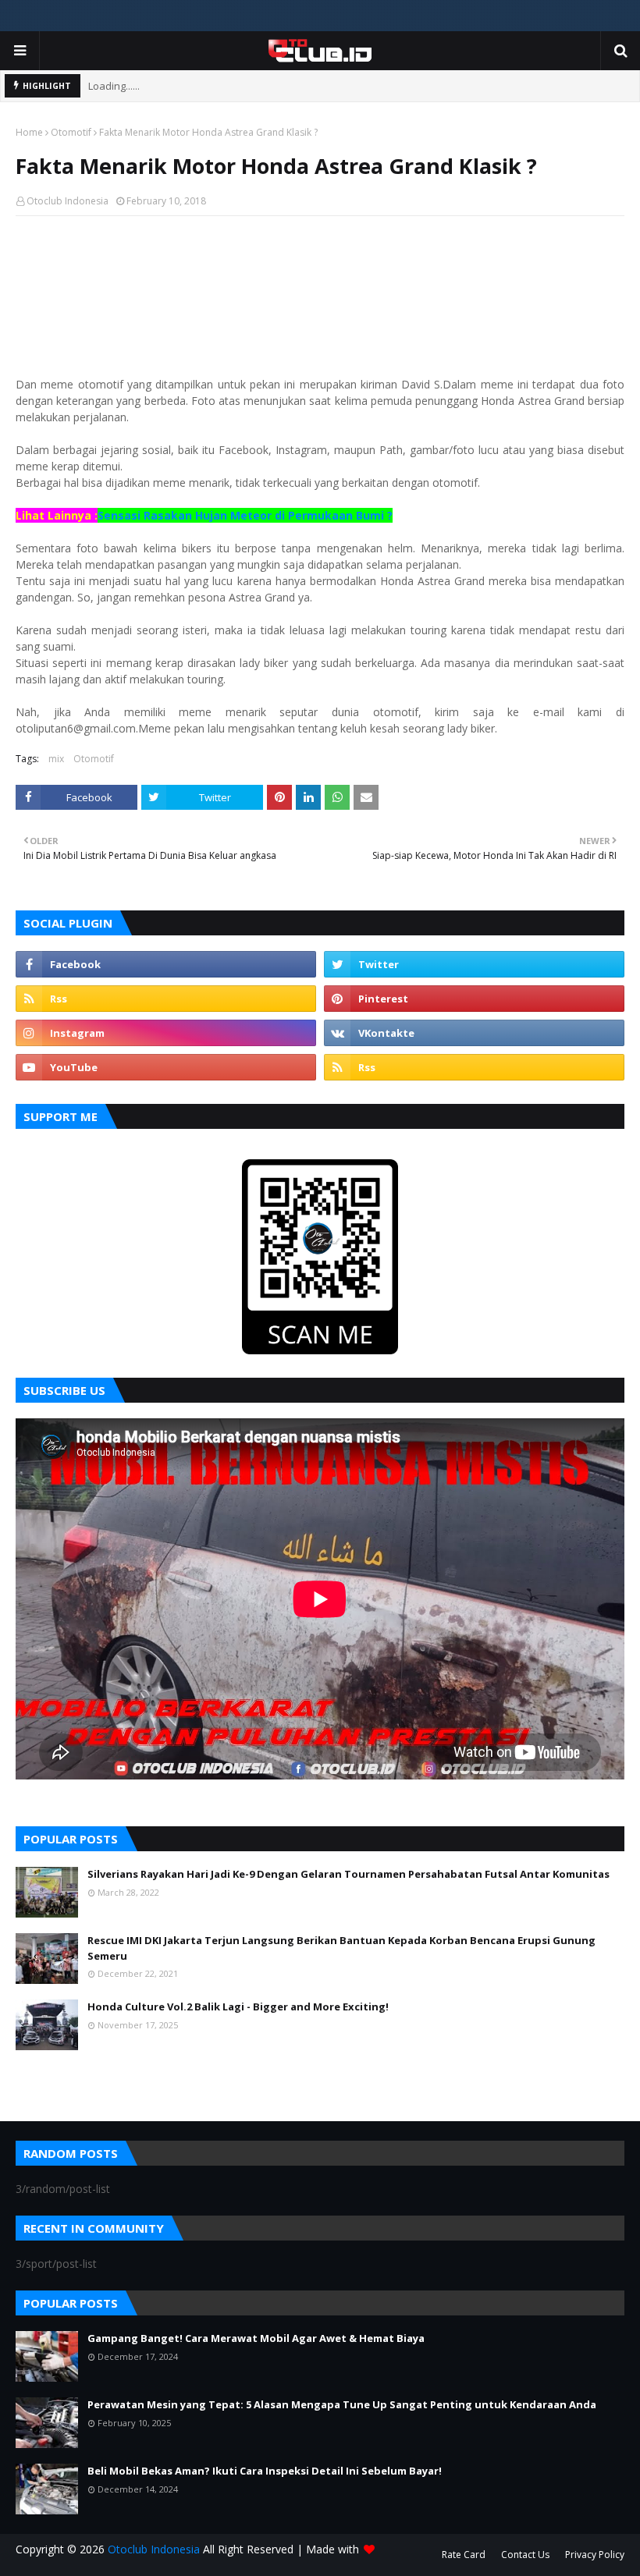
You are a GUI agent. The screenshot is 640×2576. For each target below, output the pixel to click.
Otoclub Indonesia (68, 201)
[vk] (474, 1033)
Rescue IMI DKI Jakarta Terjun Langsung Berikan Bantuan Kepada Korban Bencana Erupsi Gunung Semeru (341, 1948)
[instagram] (166, 1033)
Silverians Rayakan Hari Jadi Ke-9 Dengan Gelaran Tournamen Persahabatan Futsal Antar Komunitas (348, 1874)
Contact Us (525, 2555)
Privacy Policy (595, 2555)
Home (29, 132)
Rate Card (464, 2555)
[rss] (166, 999)
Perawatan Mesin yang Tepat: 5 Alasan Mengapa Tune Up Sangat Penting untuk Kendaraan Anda (342, 2404)
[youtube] (166, 1067)
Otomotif (71, 132)
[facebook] (166, 964)
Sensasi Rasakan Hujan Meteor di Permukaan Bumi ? (245, 515)
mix (56, 759)
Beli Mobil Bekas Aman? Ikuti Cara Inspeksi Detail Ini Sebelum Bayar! (265, 2471)
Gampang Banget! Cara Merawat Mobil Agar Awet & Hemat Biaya (256, 2338)
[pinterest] (474, 999)
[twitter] (474, 964)
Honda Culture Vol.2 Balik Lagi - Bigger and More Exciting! (238, 2007)
